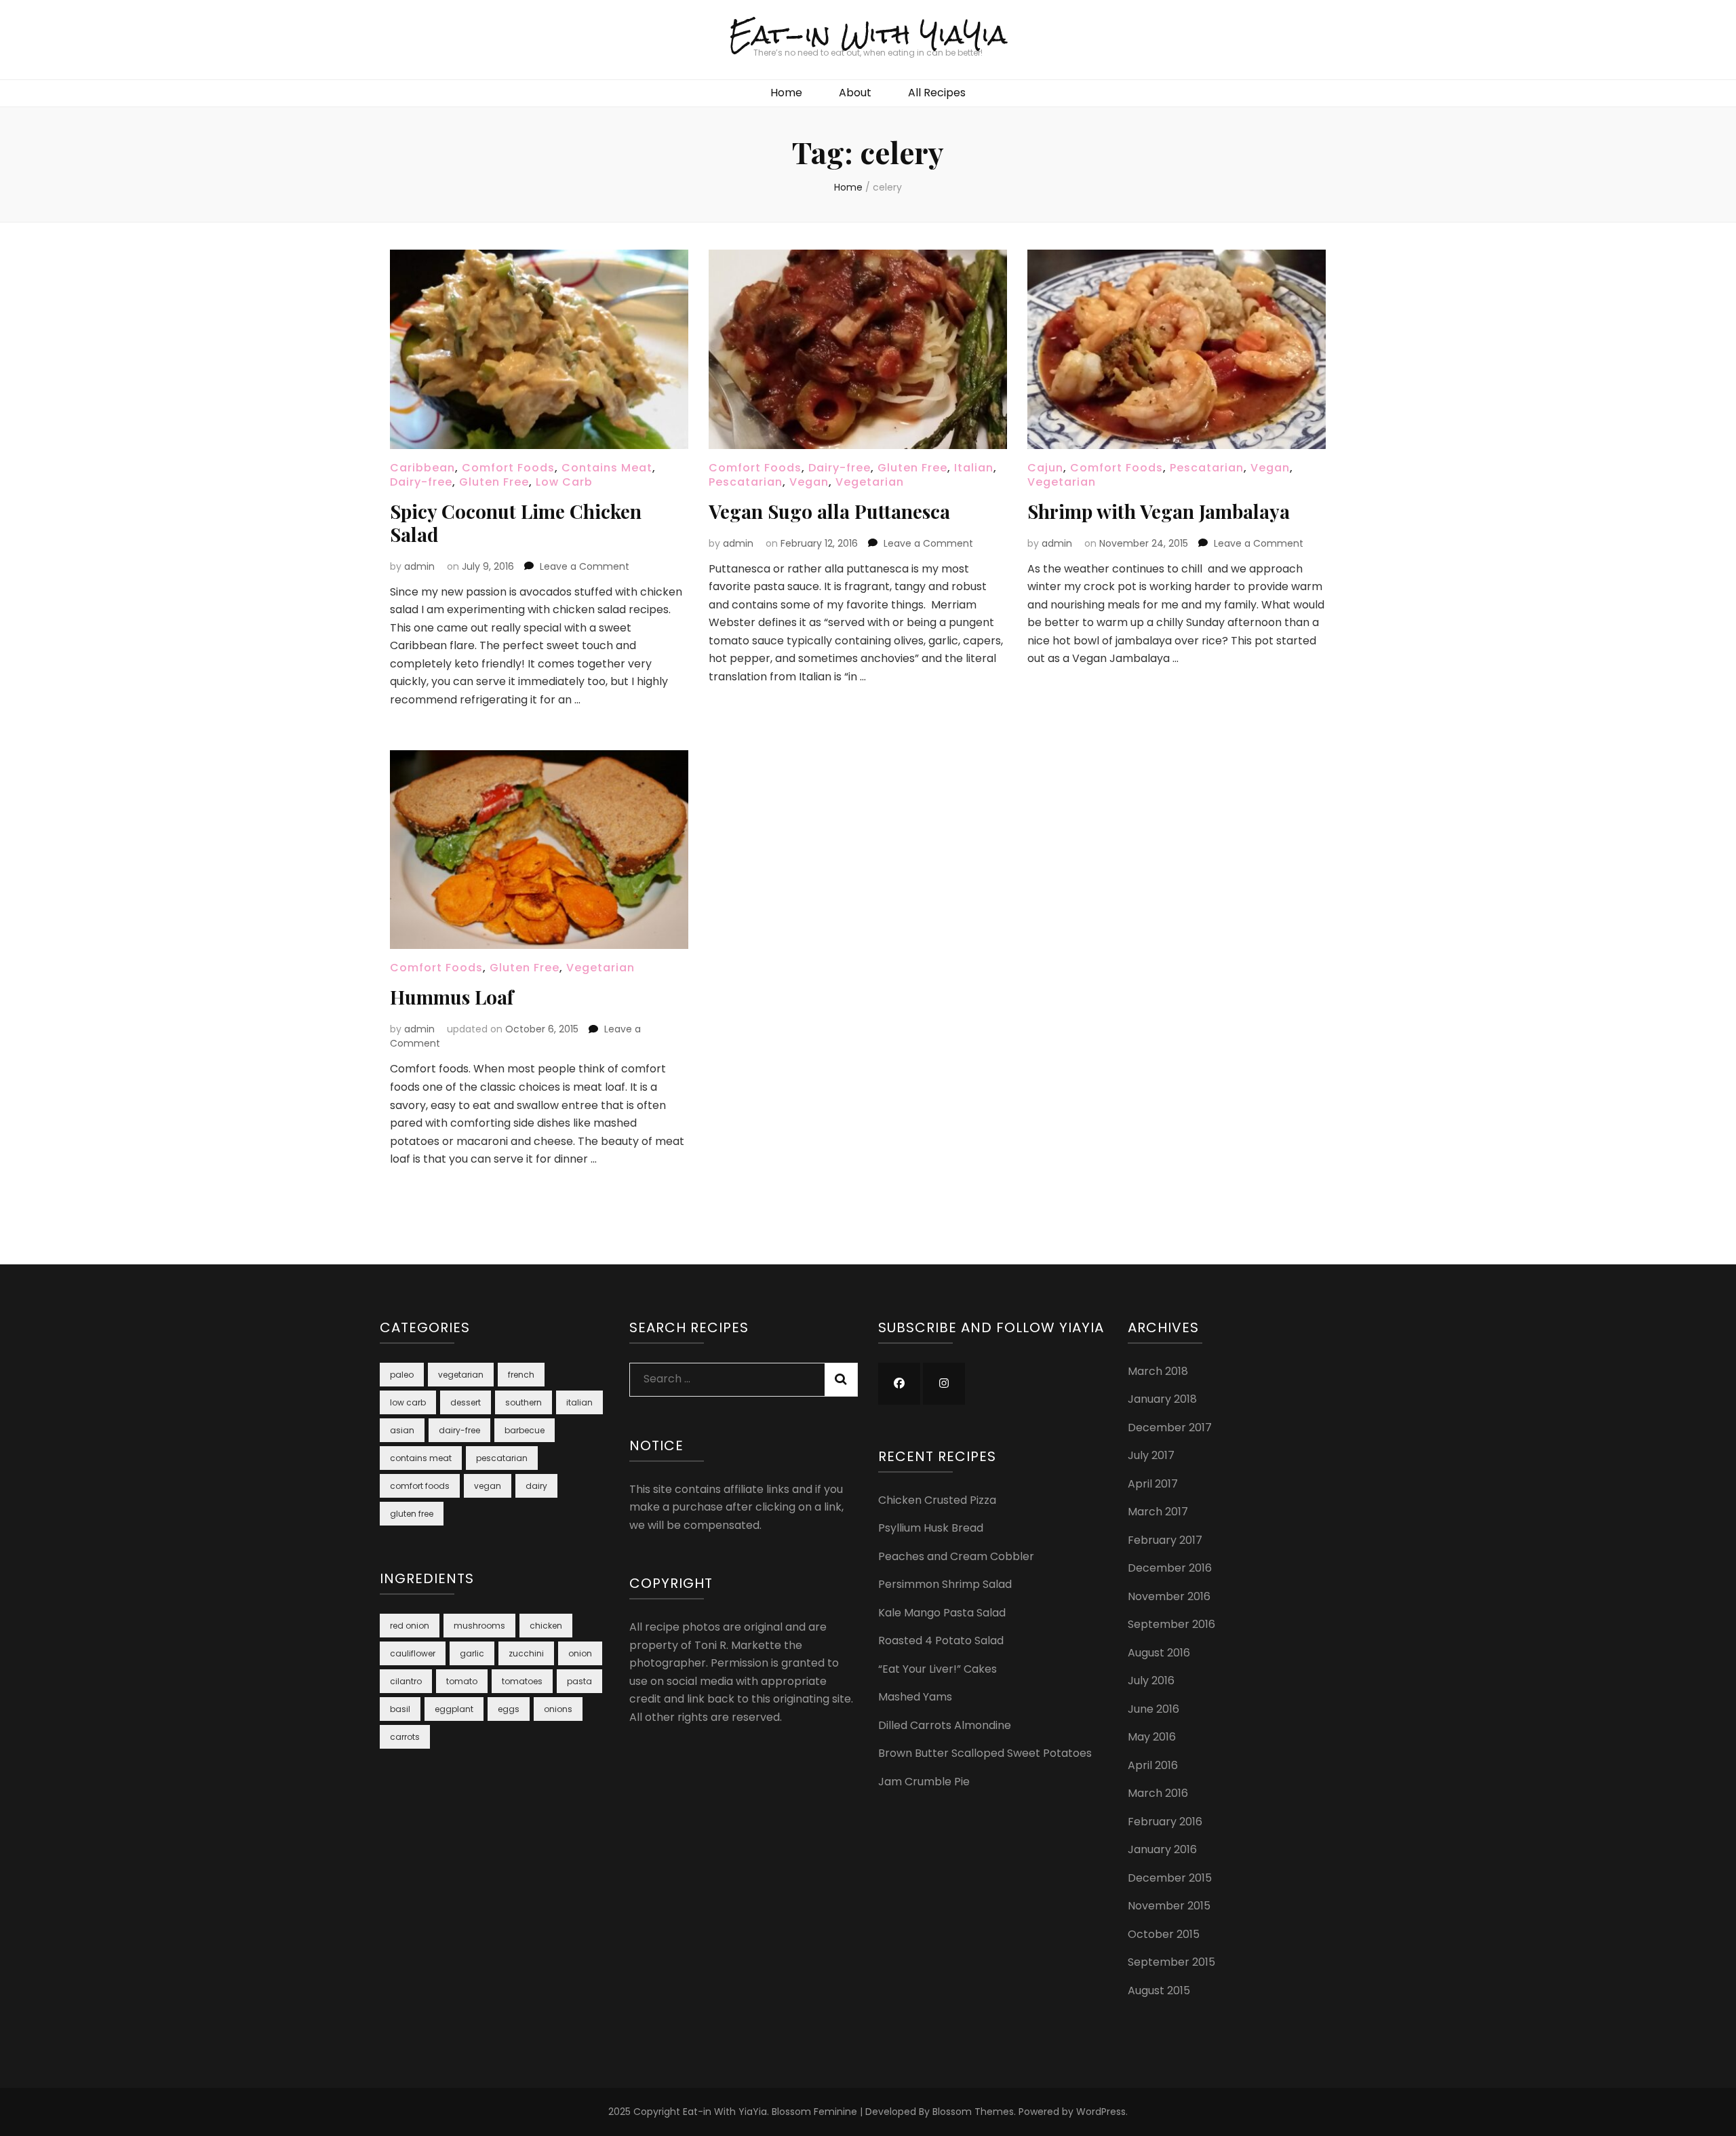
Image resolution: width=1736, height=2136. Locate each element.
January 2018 (1162, 1399)
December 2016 (1170, 1568)
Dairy (536, 1486)
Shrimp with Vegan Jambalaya (1159, 511)
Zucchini (526, 1653)
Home (786, 93)
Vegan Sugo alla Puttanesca (829, 511)
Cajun (1045, 468)
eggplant (454, 1709)
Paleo (402, 1375)
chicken (546, 1626)
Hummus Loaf (452, 997)
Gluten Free (494, 482)
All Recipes (937, 93)
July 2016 (1151, 1681)
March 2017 (1158, 1512)
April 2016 (1153, 1765)
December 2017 (1170, 1428)
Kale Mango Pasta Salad (942, 1613)
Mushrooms (479, 1626)
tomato (462, 1681)
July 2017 (1151, 1455)
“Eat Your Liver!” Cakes (938, 1669)
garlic (472, 1653)
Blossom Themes (973, 2112)
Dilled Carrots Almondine (945, 1725)
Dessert (466, 1402)
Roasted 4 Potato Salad (941, 1640)
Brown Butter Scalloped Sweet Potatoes (985, 1753)
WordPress (1101, 2112)
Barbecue (525, 1430)
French (521, 1375)
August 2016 (1159, 1653)
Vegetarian (870, 482)
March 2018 (1158, 1371)
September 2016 (1171, 1624)
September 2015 (1171, 1962)
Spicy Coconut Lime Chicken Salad (516, 523)
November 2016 (1169, 1596)
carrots (405, 1737)
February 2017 (1165, 1540)
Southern (524, 1402)
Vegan (809, 482)
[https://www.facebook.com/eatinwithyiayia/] (899, 1384)
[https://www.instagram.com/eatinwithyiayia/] (944, 1384)
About (855, 93)
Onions (558, 1709)
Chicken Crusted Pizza (937, 1500)
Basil (400, 1709)
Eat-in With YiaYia (868, 34)
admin (419, 566)
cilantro (406, 1681)
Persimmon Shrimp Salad (945, 1584)
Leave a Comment (585, 566)
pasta (579, 1681)
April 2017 (1153, 1484)
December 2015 (1170, 1878)
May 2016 (1152, 1737)
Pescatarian (746, 482)
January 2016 (1162, 1849)
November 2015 (1169, 1906)
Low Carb (564, 482)
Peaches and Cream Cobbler (956, 1556)
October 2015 (1164, 1934)
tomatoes (522, 1681)
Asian (402, 1430)
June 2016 (1153, 1709)
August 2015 (1159, 1991)
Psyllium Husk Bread (931, 1528)
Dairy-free (421, 482)
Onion (580, 1653)
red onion (410, 1626)
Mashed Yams (915, 1697)
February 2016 (1165, 1822)
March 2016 (1158, 1793)
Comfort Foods (508, 468)
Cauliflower (413, 1653)
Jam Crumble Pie (924, 1782)
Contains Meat (607, 468)
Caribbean (422, 468)
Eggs (509, 1709)
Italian (974, 468)
